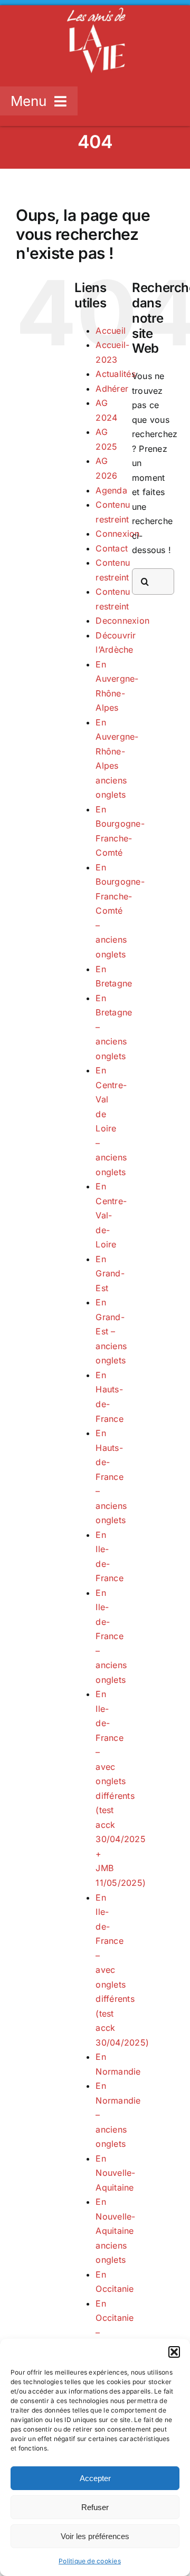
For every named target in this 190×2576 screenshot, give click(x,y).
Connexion (117, 534)
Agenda (111, 490)
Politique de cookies (90, 2561)
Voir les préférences (95, 2536)
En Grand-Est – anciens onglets (111, 1331)
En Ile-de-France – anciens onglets (111, 1636)
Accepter (95, 2478)
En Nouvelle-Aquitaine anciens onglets (115, 2231)
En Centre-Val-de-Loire (111, 1215)
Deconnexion (122, 621)
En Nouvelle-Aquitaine (115, 2173)
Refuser (95, 2507)
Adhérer (112, 389)
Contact (112, 548)
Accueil (111, 331)
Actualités (115, 374)
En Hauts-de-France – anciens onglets (111, 1476)
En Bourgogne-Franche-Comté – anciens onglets (120, 911)
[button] (174, 2352)
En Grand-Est (110, 1274)
